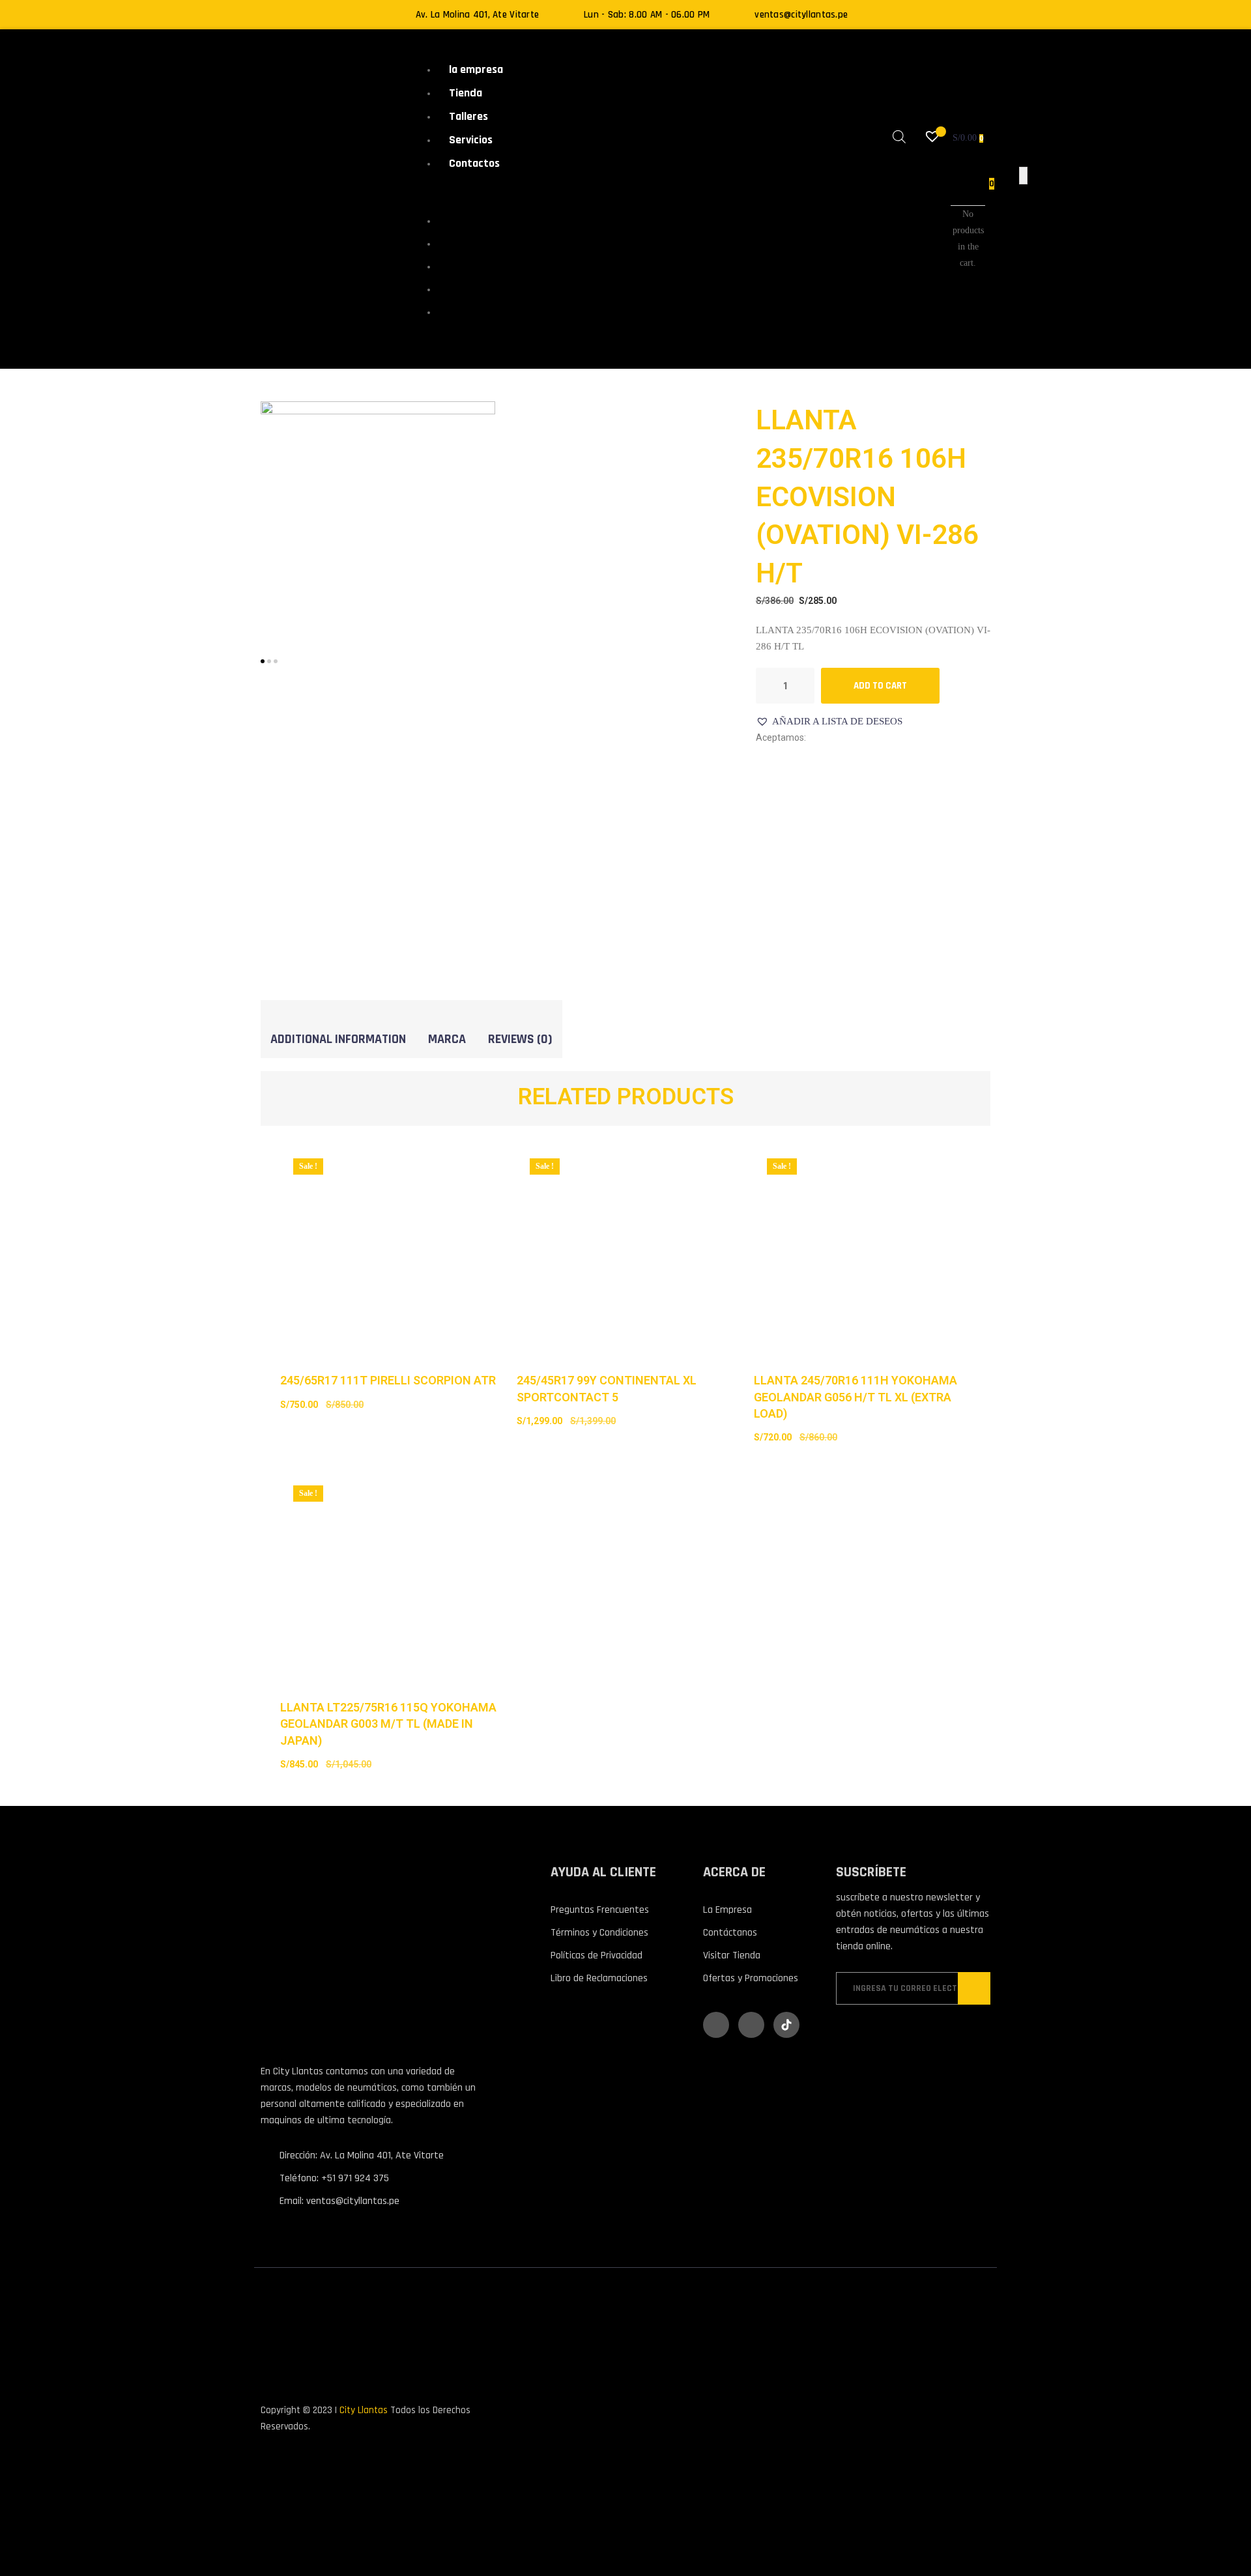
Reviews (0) (520, 1039)
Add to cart (880, 686)
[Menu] (428, 193)
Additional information (338, 1039)
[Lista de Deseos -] (934, 138)
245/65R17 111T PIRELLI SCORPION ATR (388, 1380)
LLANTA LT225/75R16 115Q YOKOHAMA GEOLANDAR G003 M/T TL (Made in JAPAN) (388, 1724)
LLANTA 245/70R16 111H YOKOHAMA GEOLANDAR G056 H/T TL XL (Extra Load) (856, 1396)
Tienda (466, 93)
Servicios (471, 140)
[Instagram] (751, 2025)
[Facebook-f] (716, 2025)
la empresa (476, 69)
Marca (447, 1039)
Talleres (468, 116)
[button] (829, 722)
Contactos (474, 163)
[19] (378, 518)
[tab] (338, 1039)
